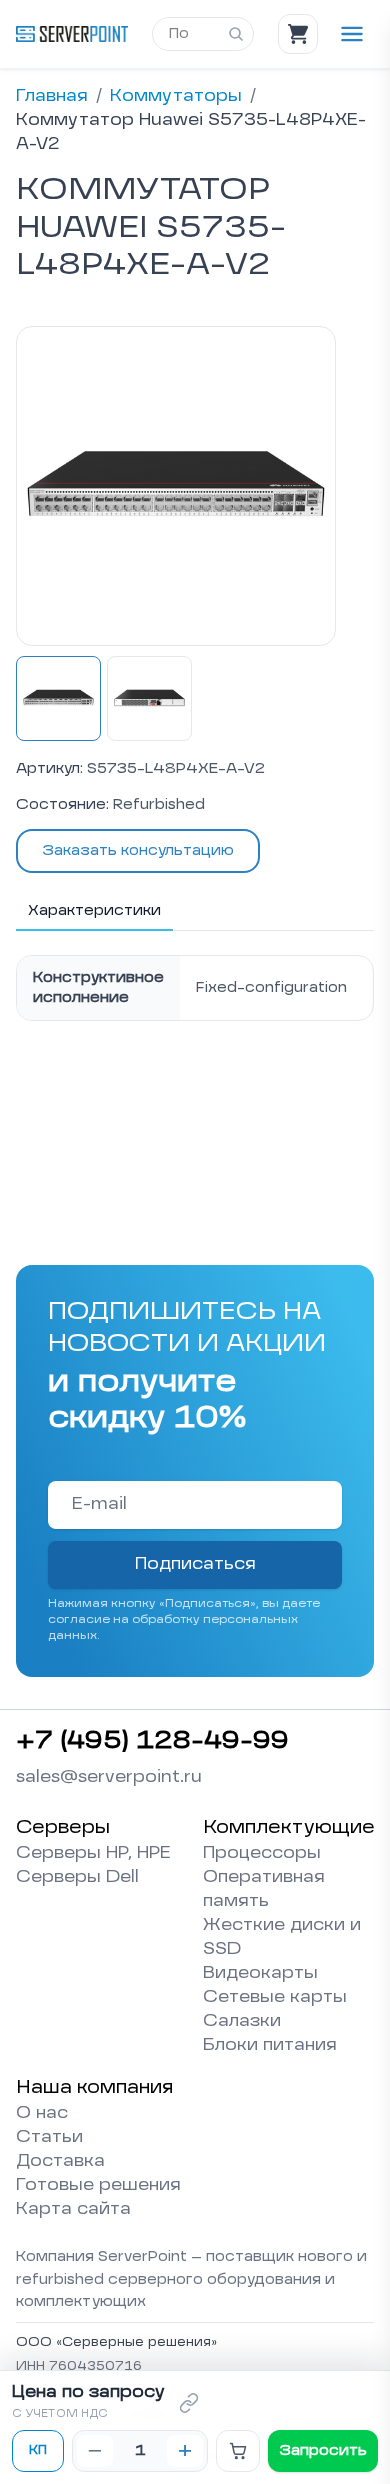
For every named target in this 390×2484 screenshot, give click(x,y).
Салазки (242, 2022)
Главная (52, 97)
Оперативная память (264, 1890)
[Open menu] (352, 34)
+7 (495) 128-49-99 (152, 1742)
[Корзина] (298, 34)
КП (38, 2451)
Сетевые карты (275, 1998)
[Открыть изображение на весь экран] (176, 486)
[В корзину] (238, 2451)
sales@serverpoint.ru (109, 1778)
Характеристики (94, 911)
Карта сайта (73, 2210)
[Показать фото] (58, 698)
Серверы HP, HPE (93, 1854)
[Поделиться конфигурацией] (189, 2403)
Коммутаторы (176, 97)
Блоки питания (270, 2046)
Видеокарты (260, 1974)
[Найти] (236, 34)
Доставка (60, 2162)
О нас (42, 2114)
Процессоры (262, 1854)
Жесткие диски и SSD (282, 1938)
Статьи (49, 2138)
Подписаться (195, 1565)
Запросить (323, 2451)
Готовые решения (98, 2186)
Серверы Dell (77, 1878)
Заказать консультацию (138, 851)
